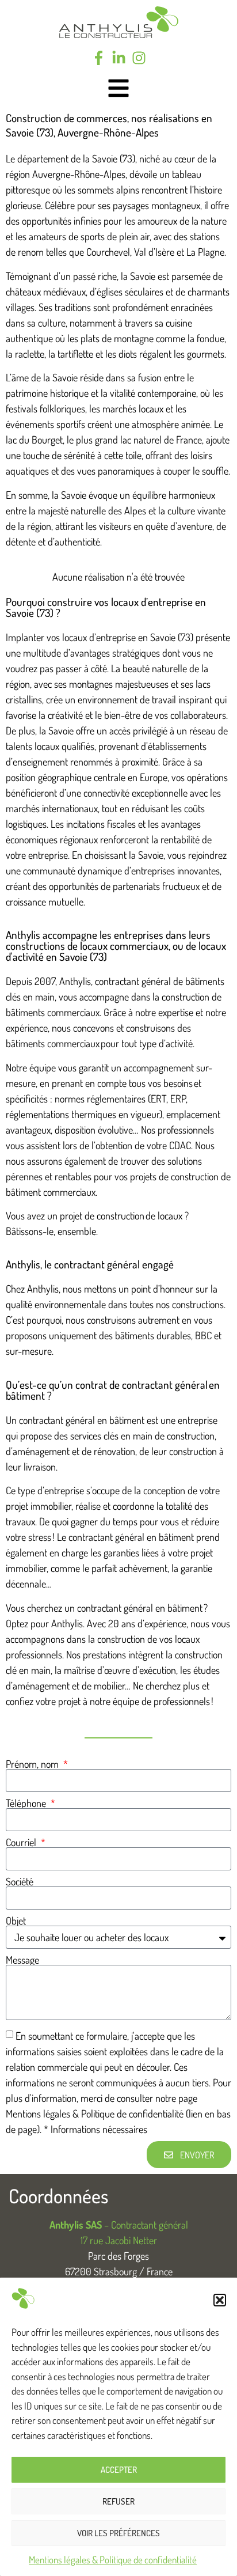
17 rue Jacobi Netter (119, 2240)
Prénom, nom (33, 1764)
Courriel (22, 1842)
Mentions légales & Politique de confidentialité (113, 2560)
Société (20, 1881)
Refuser (118, 2501)
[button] (220, 2300)
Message (22, 1960)
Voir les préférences (118, 2533)
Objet (16, 1920)
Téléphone (27, 1803)
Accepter (119, 2470)
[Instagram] (139, 58)
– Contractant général (119, 2225)
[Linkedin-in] (119, 58)
